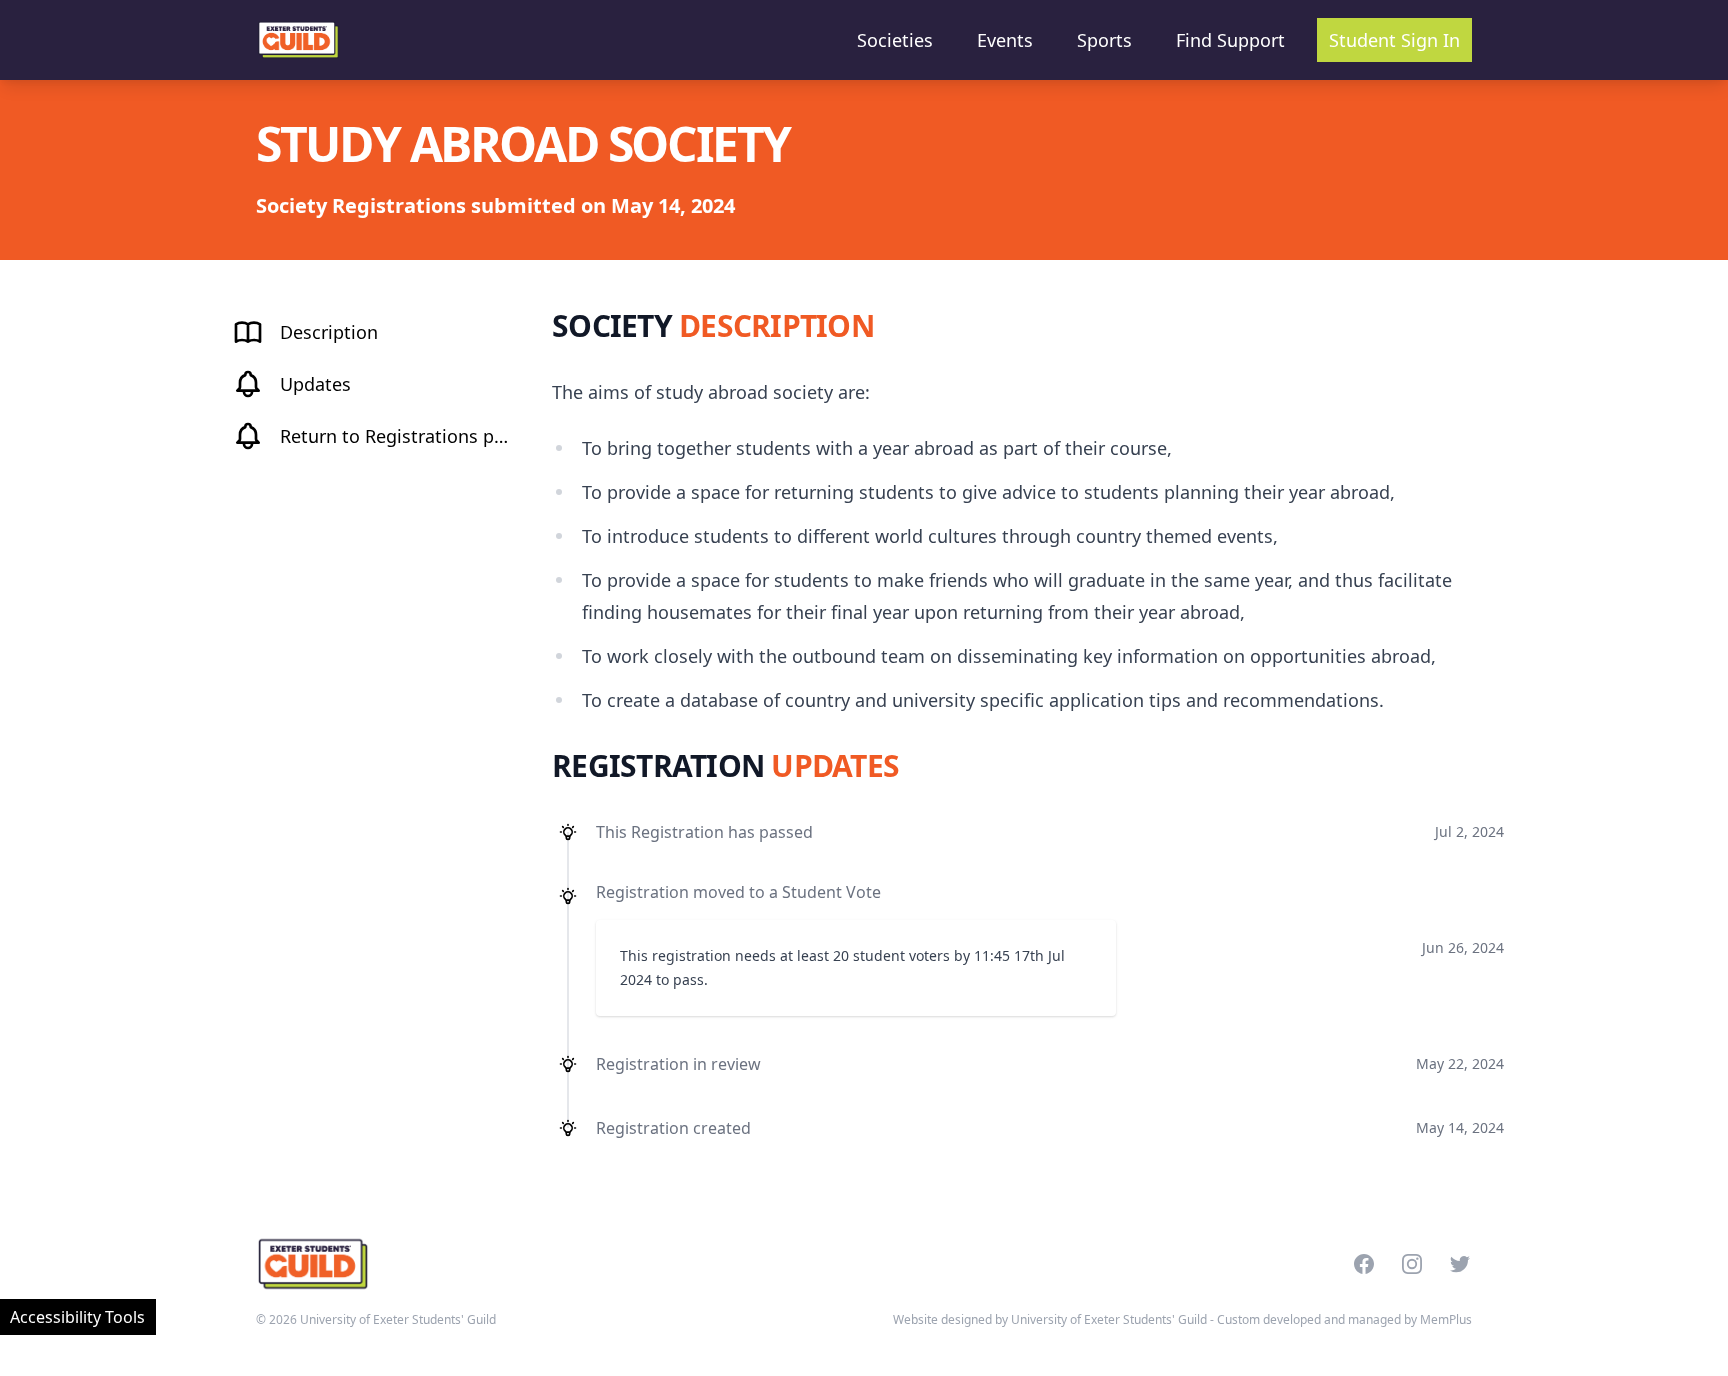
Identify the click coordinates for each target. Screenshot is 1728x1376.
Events (1005, 40)
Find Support (1230, 40)
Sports (1104, 40)
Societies (895, 40)
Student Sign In (1394, 40)
